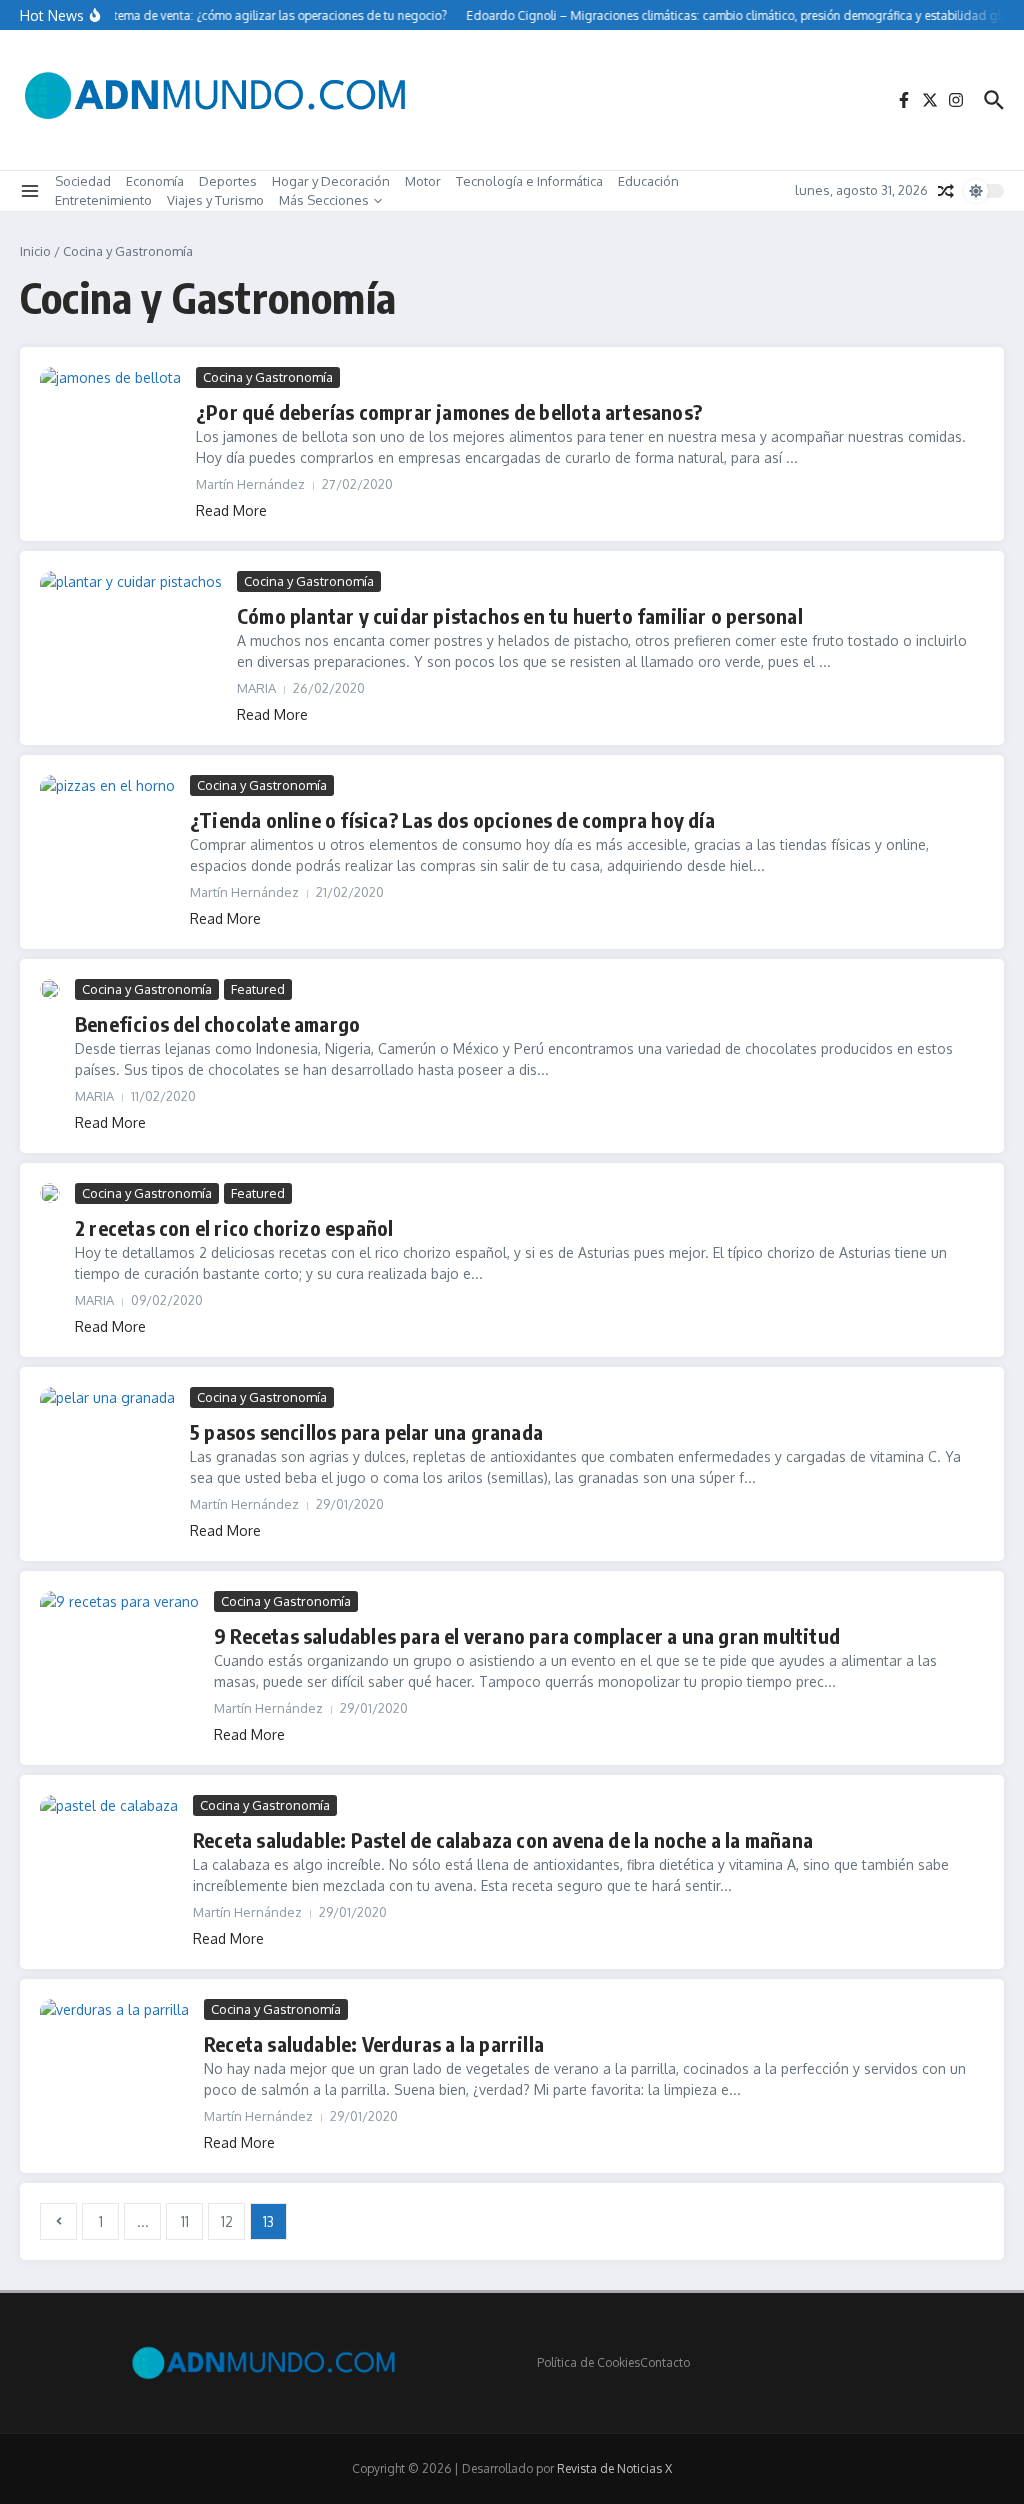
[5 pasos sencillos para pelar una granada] (107, 1425)
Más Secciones (324, 200)
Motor (423, 181)
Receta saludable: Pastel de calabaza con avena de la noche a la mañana (503, 1839)
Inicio (35, 251)
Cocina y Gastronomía (268, 377)
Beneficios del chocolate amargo (217, 1023)
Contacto (665, 2362)
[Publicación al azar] (946, 191)
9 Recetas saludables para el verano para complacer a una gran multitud (527, 1635)
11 (185, 2221)
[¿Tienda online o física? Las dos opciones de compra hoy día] (107, 819)
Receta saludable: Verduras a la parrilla (374, 2043)
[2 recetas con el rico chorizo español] (50, 1193)
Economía (155, 181)
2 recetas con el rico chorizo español (234, 1227)
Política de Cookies (588, 2362)
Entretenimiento (103, 200)
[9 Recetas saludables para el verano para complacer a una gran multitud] (119, 1636)
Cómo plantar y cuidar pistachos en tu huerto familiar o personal (520, 615)
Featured (258, 989)
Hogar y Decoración (331, 181)
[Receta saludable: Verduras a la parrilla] (114, 2041)
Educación (648, 181)
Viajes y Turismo (215, 200)
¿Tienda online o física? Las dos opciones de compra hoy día (452, 819)
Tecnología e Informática (529, 181)
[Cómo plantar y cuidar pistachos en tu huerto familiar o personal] (131, 631)
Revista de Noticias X (614, 2468)
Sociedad (83, 181)
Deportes (228, 181)
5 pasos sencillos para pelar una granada (366, 1431)
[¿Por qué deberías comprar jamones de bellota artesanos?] (110, 420)
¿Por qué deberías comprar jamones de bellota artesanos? (449, 411)
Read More (231, 510)
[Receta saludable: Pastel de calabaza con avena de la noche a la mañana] (109, 1838)
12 (227, 2221)
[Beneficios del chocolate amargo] (50, 989)
